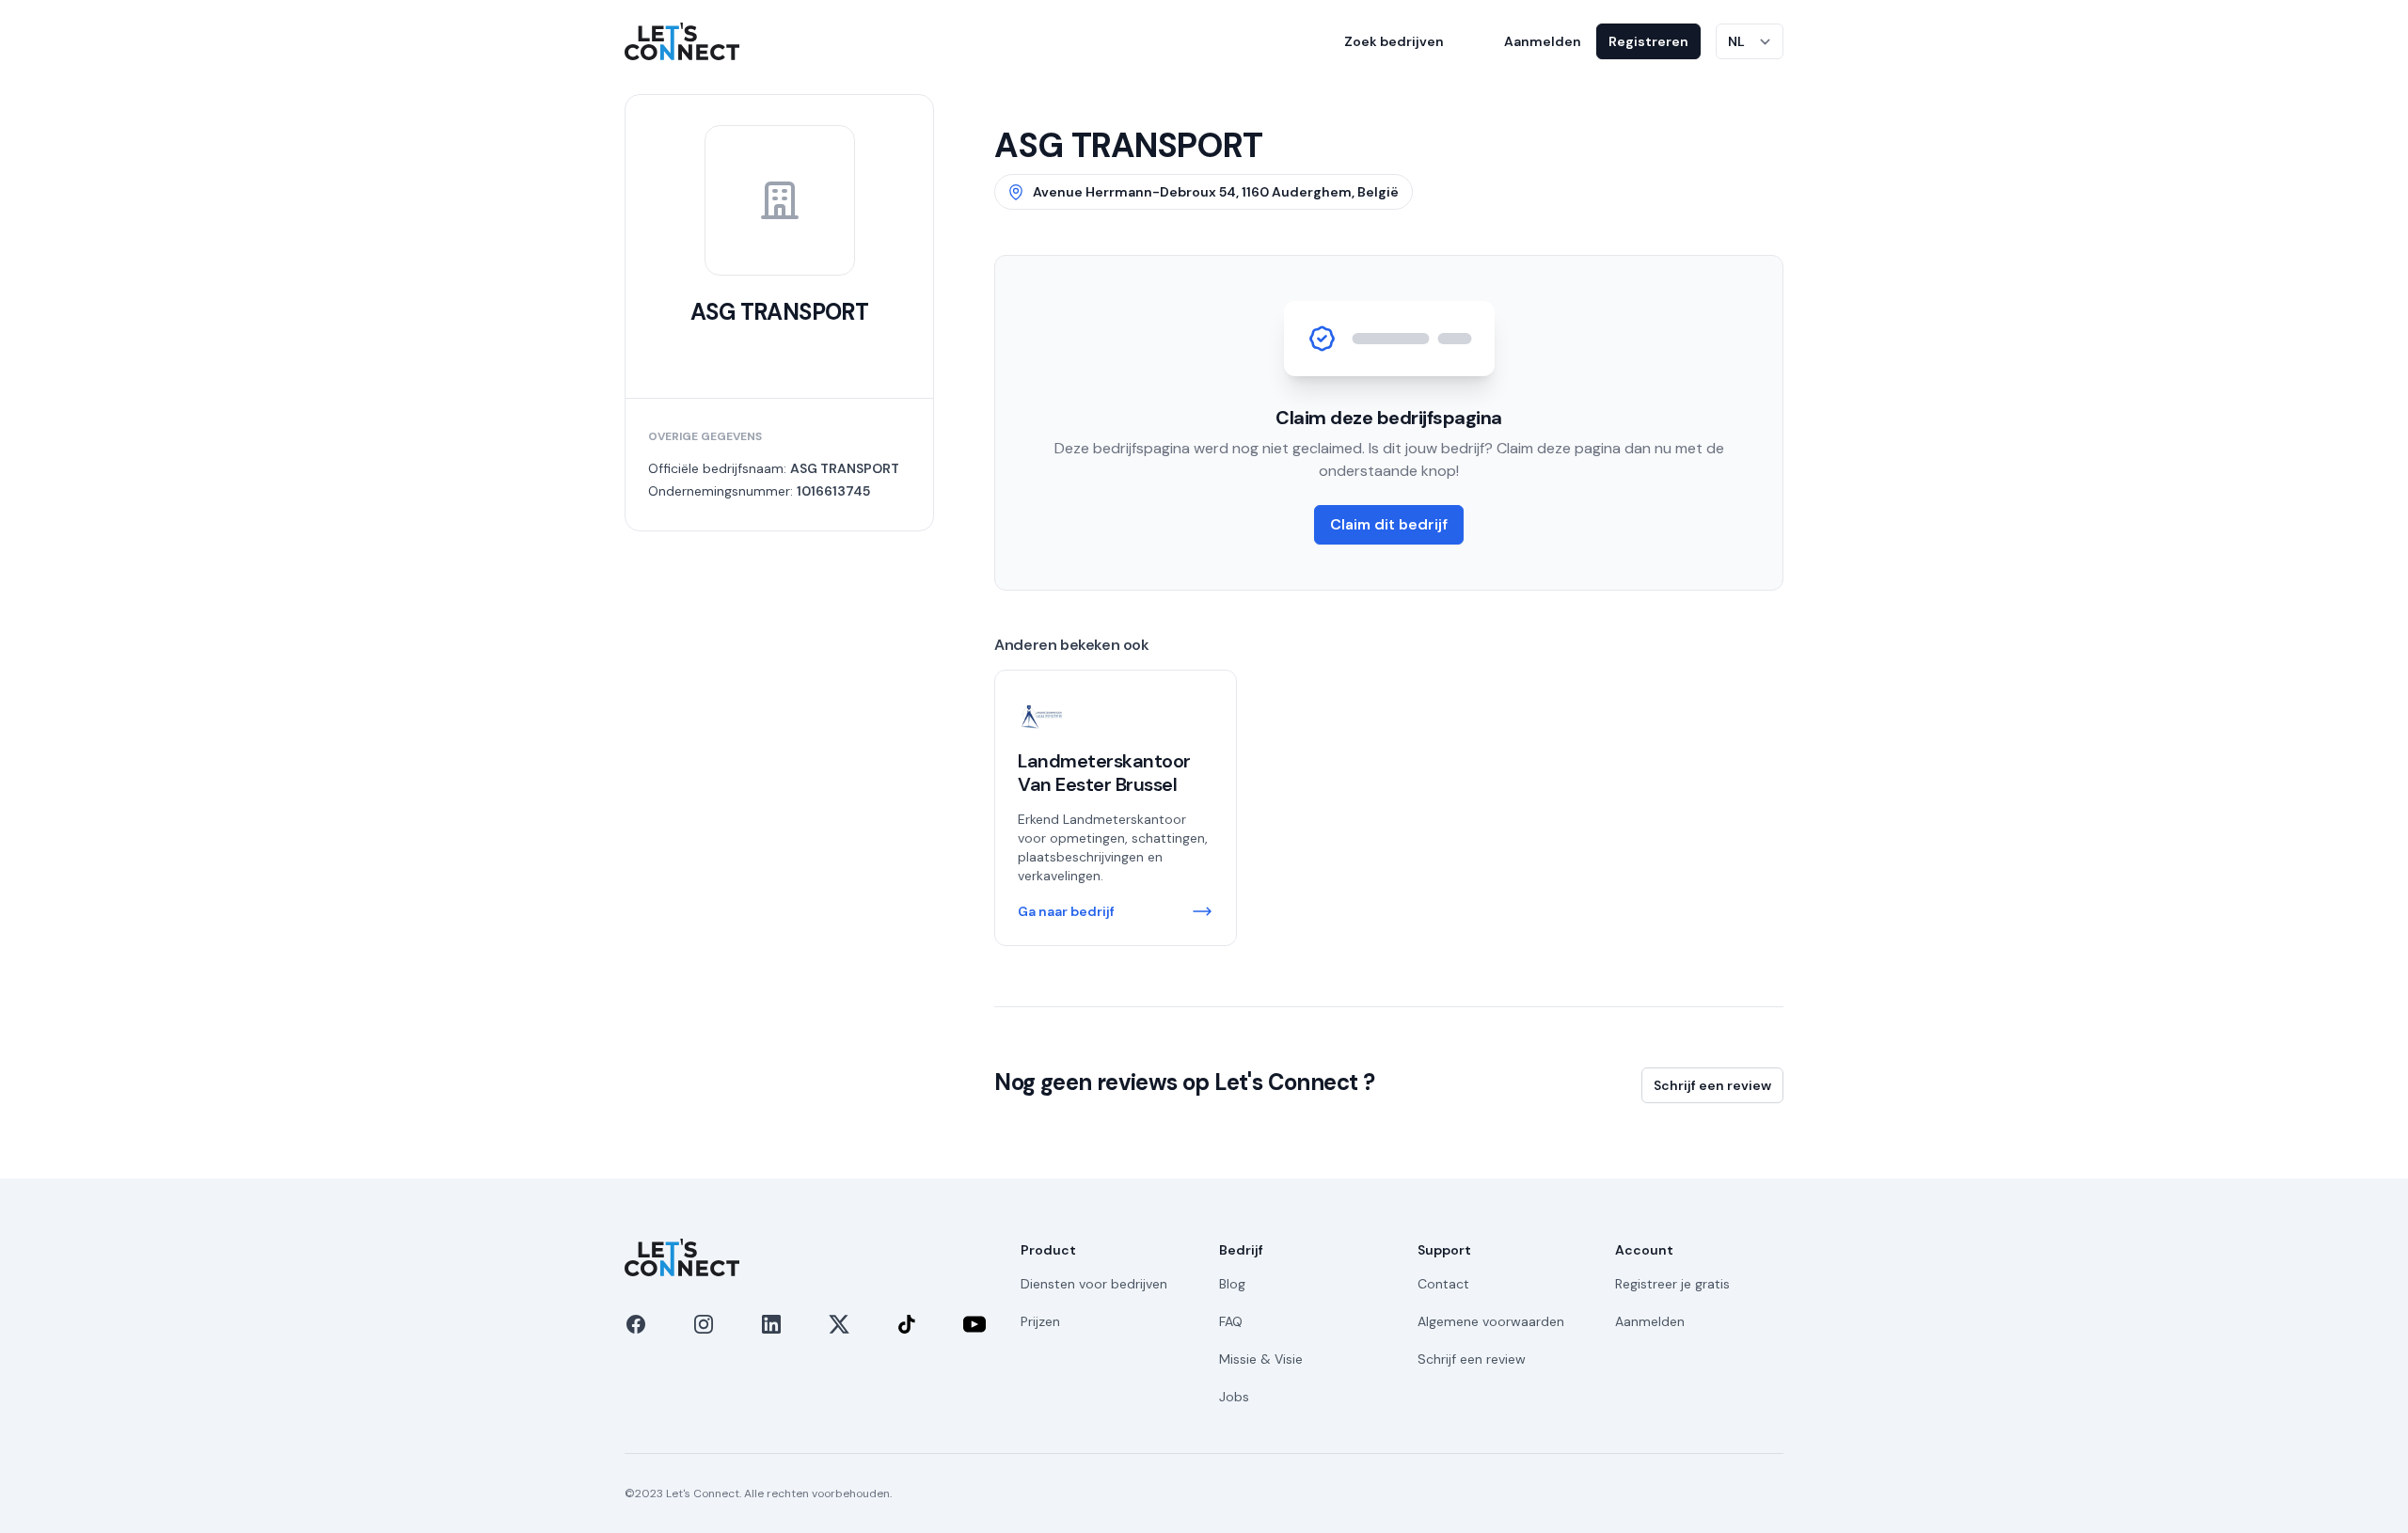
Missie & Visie (1261, 1359)
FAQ (1231, 1321)
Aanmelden (1543, 41)
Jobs (1234, 1397)
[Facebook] (636, 1324)
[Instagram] (704, 1324)
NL (1736, 41)
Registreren (1648, 41)
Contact (1443, 1284)
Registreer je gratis (1672, 1284)
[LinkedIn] (771, 1324)
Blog (1232, 1284)
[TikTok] (907, 1324)
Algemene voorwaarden (1491, 1321)
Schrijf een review (1712, 1085)
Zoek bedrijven (1394, 41)
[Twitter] (839, 1324)
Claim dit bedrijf (1389, 524)
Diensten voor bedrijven (1094, 1284)
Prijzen (1040, 1321)
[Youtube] (974, 1324)
